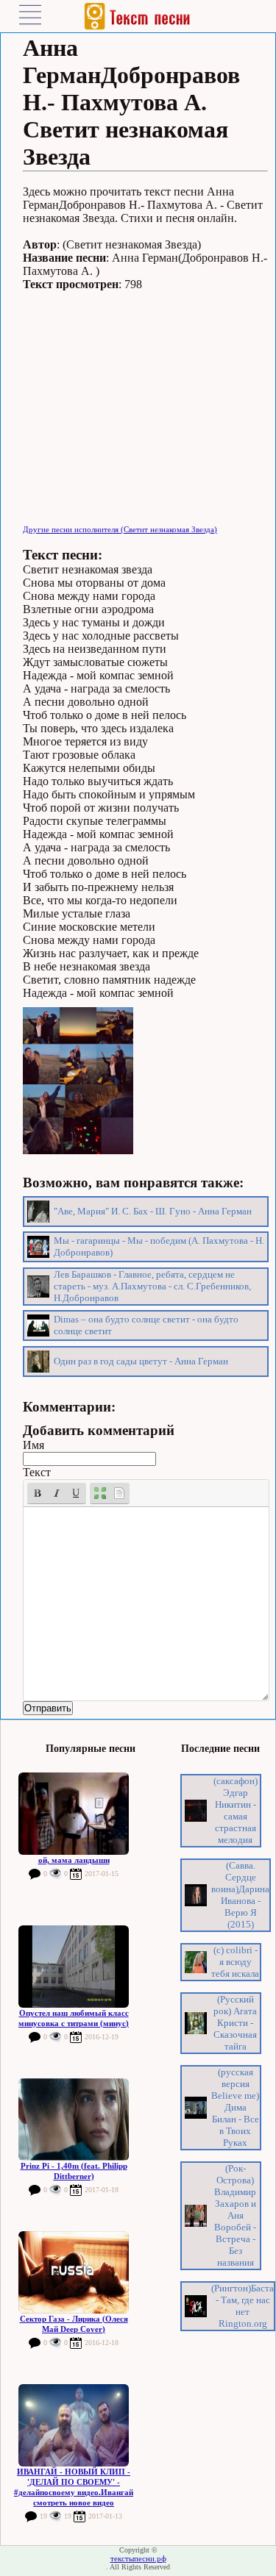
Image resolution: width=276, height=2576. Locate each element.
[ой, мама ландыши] (74, 1814)
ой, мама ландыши (74, 1860)
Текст (37, 1472)
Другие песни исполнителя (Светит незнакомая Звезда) (120, 529)
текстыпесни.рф (138, 2558)
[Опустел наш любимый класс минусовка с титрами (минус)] (74, 1967)
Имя (33, 1445)
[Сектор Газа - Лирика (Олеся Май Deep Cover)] (74, 2272)
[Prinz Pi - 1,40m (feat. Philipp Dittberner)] (74, 2119)
